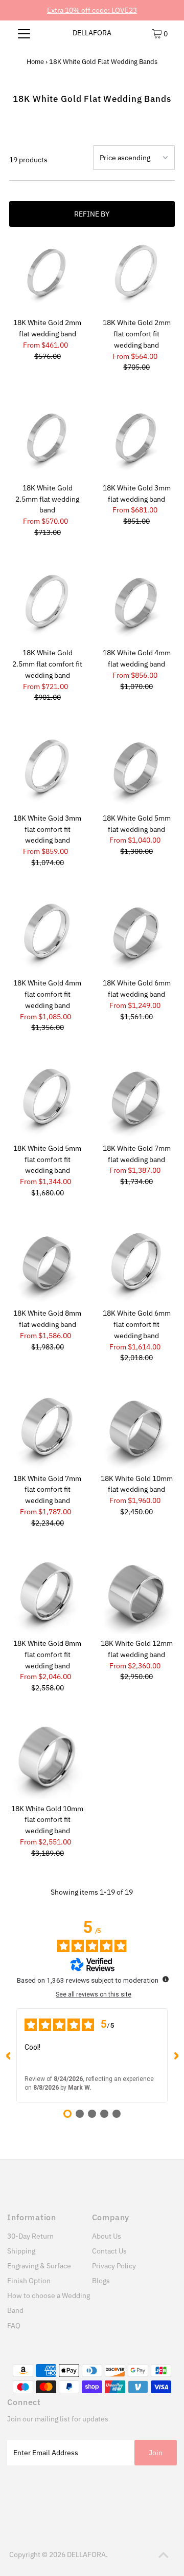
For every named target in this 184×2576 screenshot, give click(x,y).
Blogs (101, 2281)
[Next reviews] (176, 2055)
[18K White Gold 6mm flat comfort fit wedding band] (136, 1266)
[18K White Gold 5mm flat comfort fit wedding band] (48, 1101)
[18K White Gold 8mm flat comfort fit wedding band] (48, 1596)
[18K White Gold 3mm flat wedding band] (136, 440)
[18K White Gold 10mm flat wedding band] (136, 1431)
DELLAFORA (92, 33)
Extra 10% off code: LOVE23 (92, 10)
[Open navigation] (24, 33)
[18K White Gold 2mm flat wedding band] (48, 275)
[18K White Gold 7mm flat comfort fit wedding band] (48, 1431)
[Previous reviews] (8, 2055)
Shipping (21, 2251)
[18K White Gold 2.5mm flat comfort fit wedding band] (48, 606)
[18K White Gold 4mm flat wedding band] (136, 606)
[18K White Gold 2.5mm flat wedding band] (48, 440)
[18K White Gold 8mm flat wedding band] (48, 1266)
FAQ (14, 2326)
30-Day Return (30, 2236)
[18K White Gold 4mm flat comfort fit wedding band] (48, 936)
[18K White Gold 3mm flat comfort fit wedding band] (48, 770)
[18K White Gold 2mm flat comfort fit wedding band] (136, 275)
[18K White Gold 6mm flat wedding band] (136, 936)
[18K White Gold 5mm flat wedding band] (136, 770)
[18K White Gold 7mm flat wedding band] (136, 1101)
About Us (107, 2236)
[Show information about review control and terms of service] (166, 1979)
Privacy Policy (114, 2266)
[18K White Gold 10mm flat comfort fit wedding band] (48, 1761)
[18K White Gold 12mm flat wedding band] (136, 1596)
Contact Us (109, 2251)
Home (35, 62)
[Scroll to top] (164, 2556)
